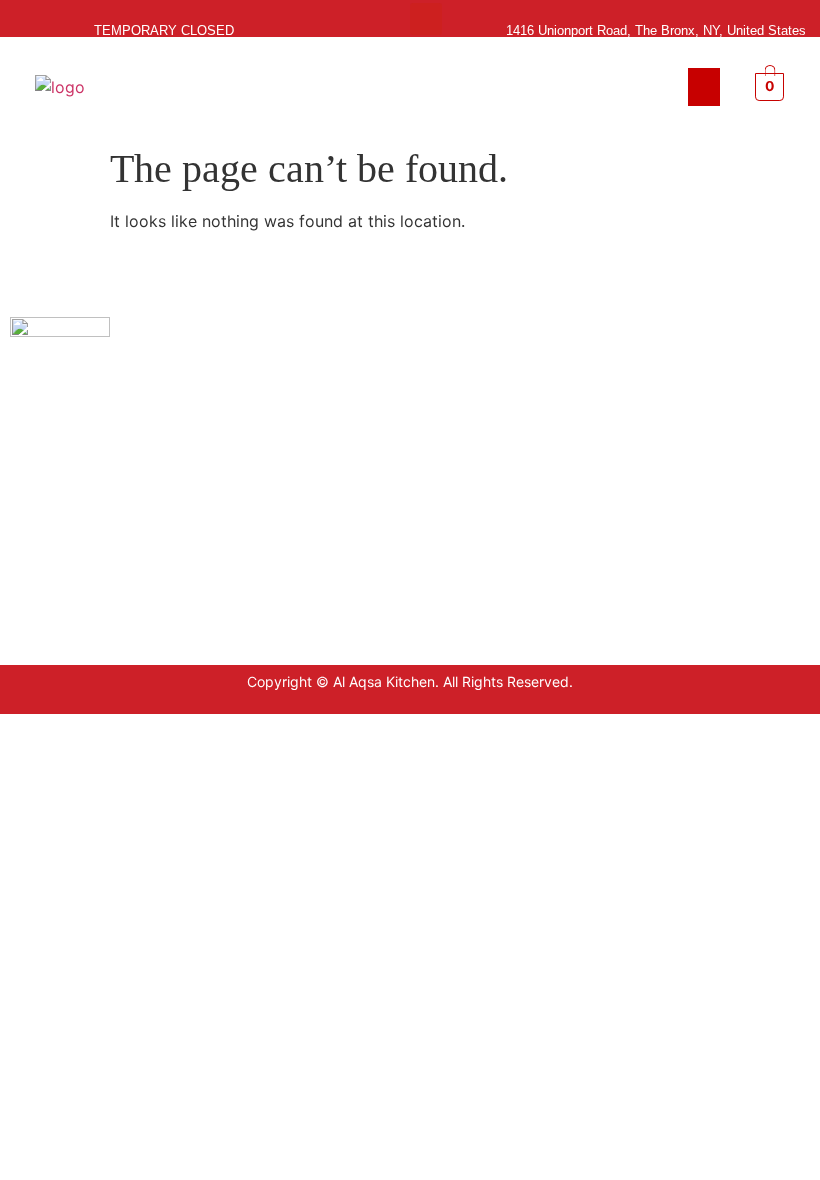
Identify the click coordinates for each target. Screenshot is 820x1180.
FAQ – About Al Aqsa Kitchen (652, 459)
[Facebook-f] (394, 19)
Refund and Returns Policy (645, 429)
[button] (704, 87)
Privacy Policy (605, 369)
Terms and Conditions (630, 399)
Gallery (581, 489)
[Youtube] (426, 19)
